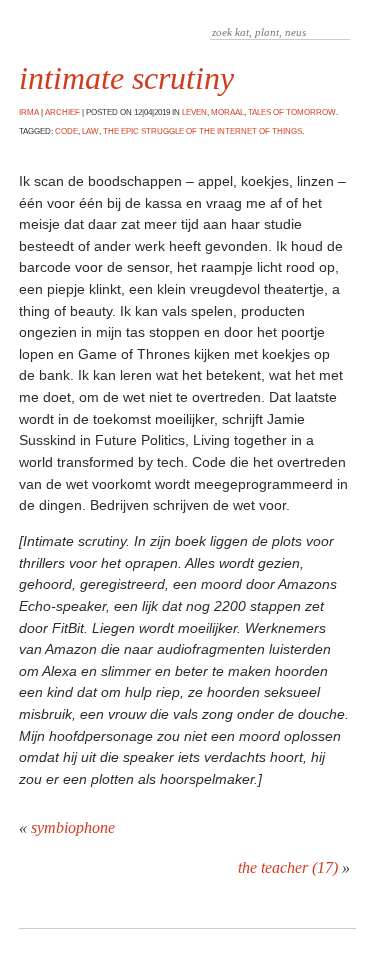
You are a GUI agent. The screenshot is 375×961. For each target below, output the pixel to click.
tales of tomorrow (292, 112)
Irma (29, 112)
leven (194, 112)
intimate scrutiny (126, 78)
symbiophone (73, 827)
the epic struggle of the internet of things (202, 131)
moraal (227, 112)
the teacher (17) (288, 867)
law (90, 131)
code (66, 131)
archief (62, 112)
